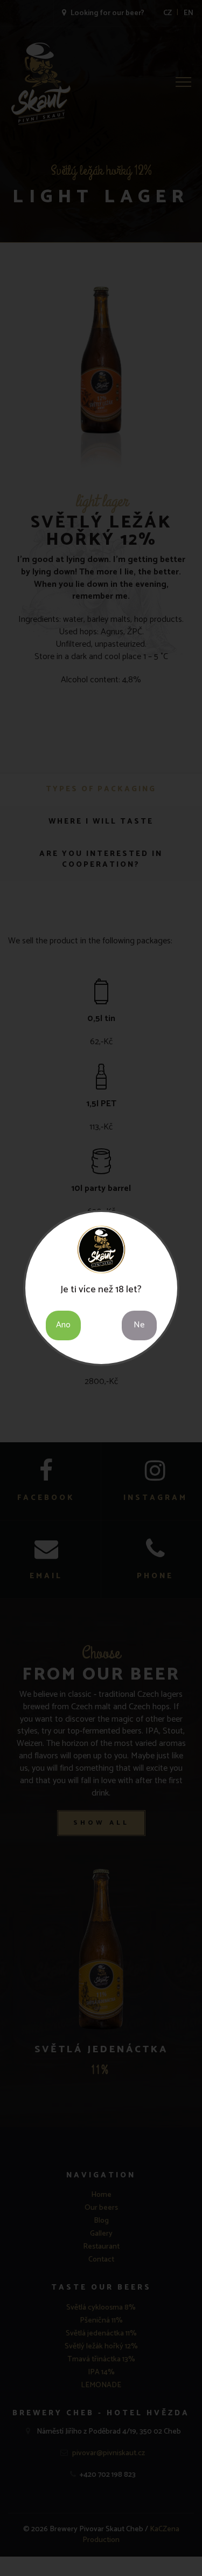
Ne (139, 1325)
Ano (63, 1325)
